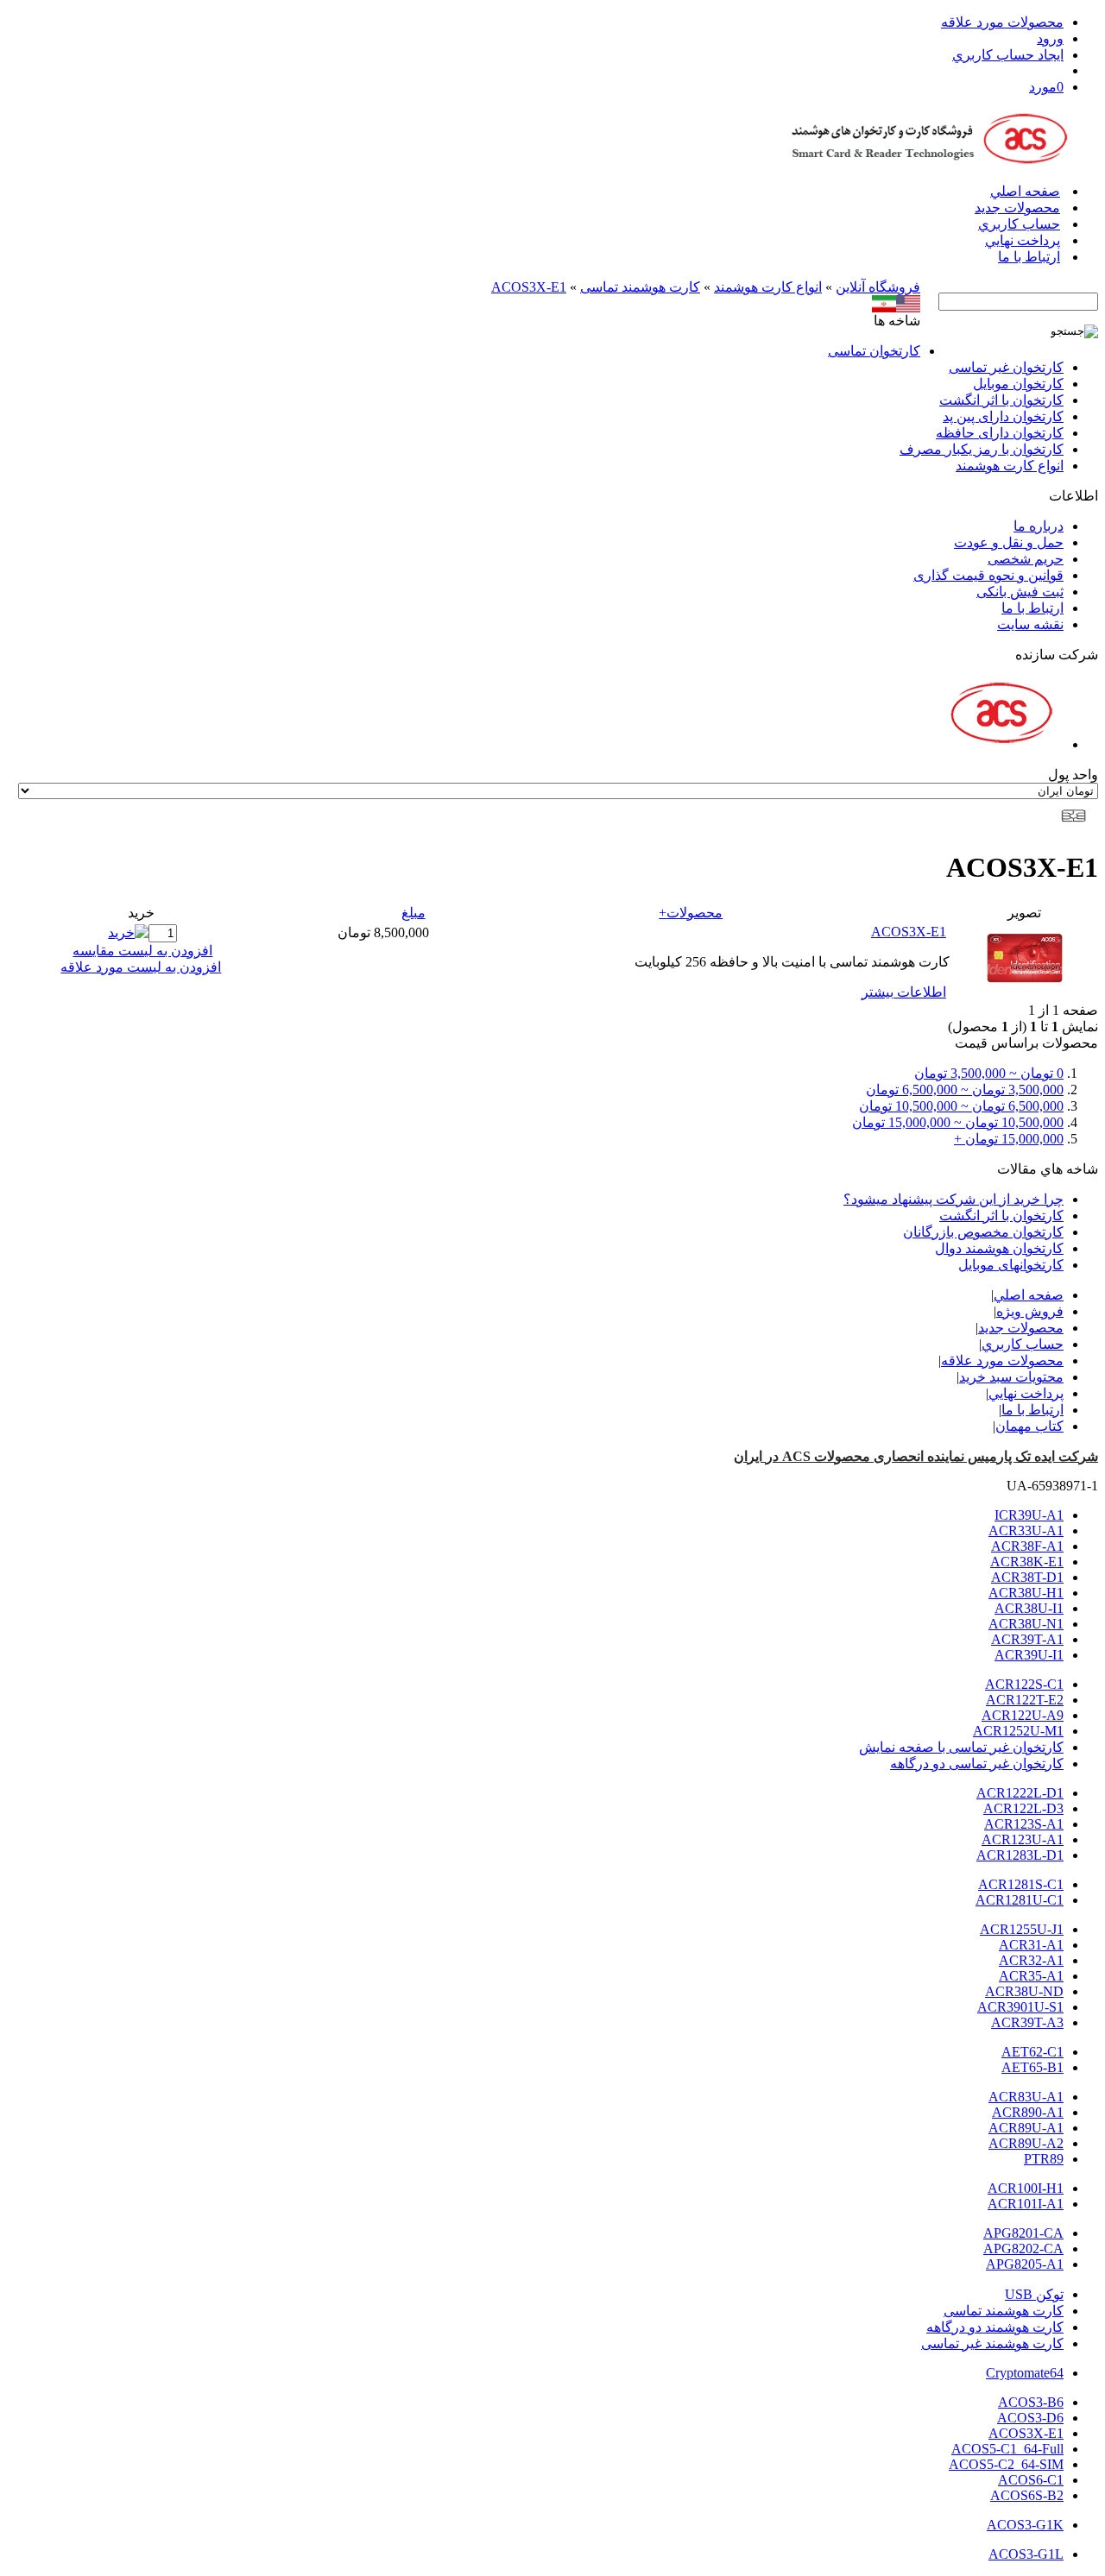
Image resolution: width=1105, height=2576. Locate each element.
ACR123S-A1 (1024, 1824)
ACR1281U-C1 (1020, 1900)
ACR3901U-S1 (1020, 2007)
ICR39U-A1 (1029, 1515)
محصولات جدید (1017, 208)
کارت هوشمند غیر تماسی (992, 2343)
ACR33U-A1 (1026, 1530)
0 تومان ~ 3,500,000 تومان (989, 1073)
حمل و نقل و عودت (1009, 542)
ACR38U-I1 (1029, 1608)
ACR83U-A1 (1026, 2097)
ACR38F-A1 (1027, 1546)
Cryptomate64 (1025, 2373)
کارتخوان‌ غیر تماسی (1006, 367)
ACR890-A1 (1028, 2112)
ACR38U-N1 (1026, 1624)
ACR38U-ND (1024, 1991)
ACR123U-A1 (1023, 1839)
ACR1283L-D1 (1020, 1855)
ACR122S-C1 (1024, 1684)
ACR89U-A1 (1026, 2128)
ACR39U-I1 (1029, 1655)
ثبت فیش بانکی (1020, 592)
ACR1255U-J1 (1022, 1929)
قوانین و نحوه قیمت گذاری (988, 575)
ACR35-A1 (1031, 1976)
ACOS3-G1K (1025, 2525)
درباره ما (1039, 526)
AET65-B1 (1032, 2067)
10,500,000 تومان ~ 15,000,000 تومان (958, 1122)
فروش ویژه (1030, 1311)
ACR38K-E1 (1027, 1562)
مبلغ (414, 913)
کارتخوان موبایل (1018, 384)
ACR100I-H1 (1026, 2188)
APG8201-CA (1023, 2233)
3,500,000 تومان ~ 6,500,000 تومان (965, 1090)
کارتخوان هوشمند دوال (999, 1248)
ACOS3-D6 (1030, 2418)
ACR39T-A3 (1027, 2022)
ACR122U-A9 (1023, 1715)
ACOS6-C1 (1031, 2480)
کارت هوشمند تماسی (640, 287)
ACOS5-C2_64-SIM (1006, 2464)
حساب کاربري (1019, 224)
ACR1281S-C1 (1021, 1884)
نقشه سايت (1030, 624)
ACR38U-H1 (1026, 1593)
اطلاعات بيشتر (904, 992)
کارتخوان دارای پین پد (1003, 416)
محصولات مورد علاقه (1002, 22)
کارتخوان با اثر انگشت (1001, 400)
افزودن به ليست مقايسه (142, 951)
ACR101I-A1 (1026, 2204)
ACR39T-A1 (1027, 1639)
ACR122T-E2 (1025, 1700)
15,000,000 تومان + (1009, 1139)
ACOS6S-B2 (1027, 2495)
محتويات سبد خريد (1011, 1377)
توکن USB (1034, 2294)
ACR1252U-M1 (1018, 1731)
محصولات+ (691, 913)
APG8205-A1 (1025, 2264)
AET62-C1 (1032, 2052)
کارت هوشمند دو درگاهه (995, 2327)
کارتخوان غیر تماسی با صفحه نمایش (961, 1747)
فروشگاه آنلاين (878, 287)
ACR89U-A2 (1026, 2143)
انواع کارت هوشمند (768, 287)
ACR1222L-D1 (1020, 1793)
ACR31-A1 (1031, 1945)
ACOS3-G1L (1026, 2554)
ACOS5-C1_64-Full (1007, 2449)
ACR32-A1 (1031, 1960)
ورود (1050, 38)
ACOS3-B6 (1031, 2402)
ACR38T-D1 (1027, 1577)
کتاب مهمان (1029, 1426)
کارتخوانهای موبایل (1011, 1265)
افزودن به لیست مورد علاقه (141, 967)
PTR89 (1044, 2159)
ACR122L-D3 (1023, 1808)
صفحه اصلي (1025, 191)
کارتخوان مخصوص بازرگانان (983, 1232)
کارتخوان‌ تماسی (874, 351)
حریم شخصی (1026, 559)
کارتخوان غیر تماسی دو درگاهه (977, 1764)
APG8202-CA (1023, 2248)
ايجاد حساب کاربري (1008, 55)
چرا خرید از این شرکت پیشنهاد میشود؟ (953, 1199)
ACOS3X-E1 (529, 287)
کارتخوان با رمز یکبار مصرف (982, 449)
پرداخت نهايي (1023, 240)
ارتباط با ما (1029, 257)
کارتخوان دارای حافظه (1000, 433)
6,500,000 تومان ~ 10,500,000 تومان (961, 1106)
